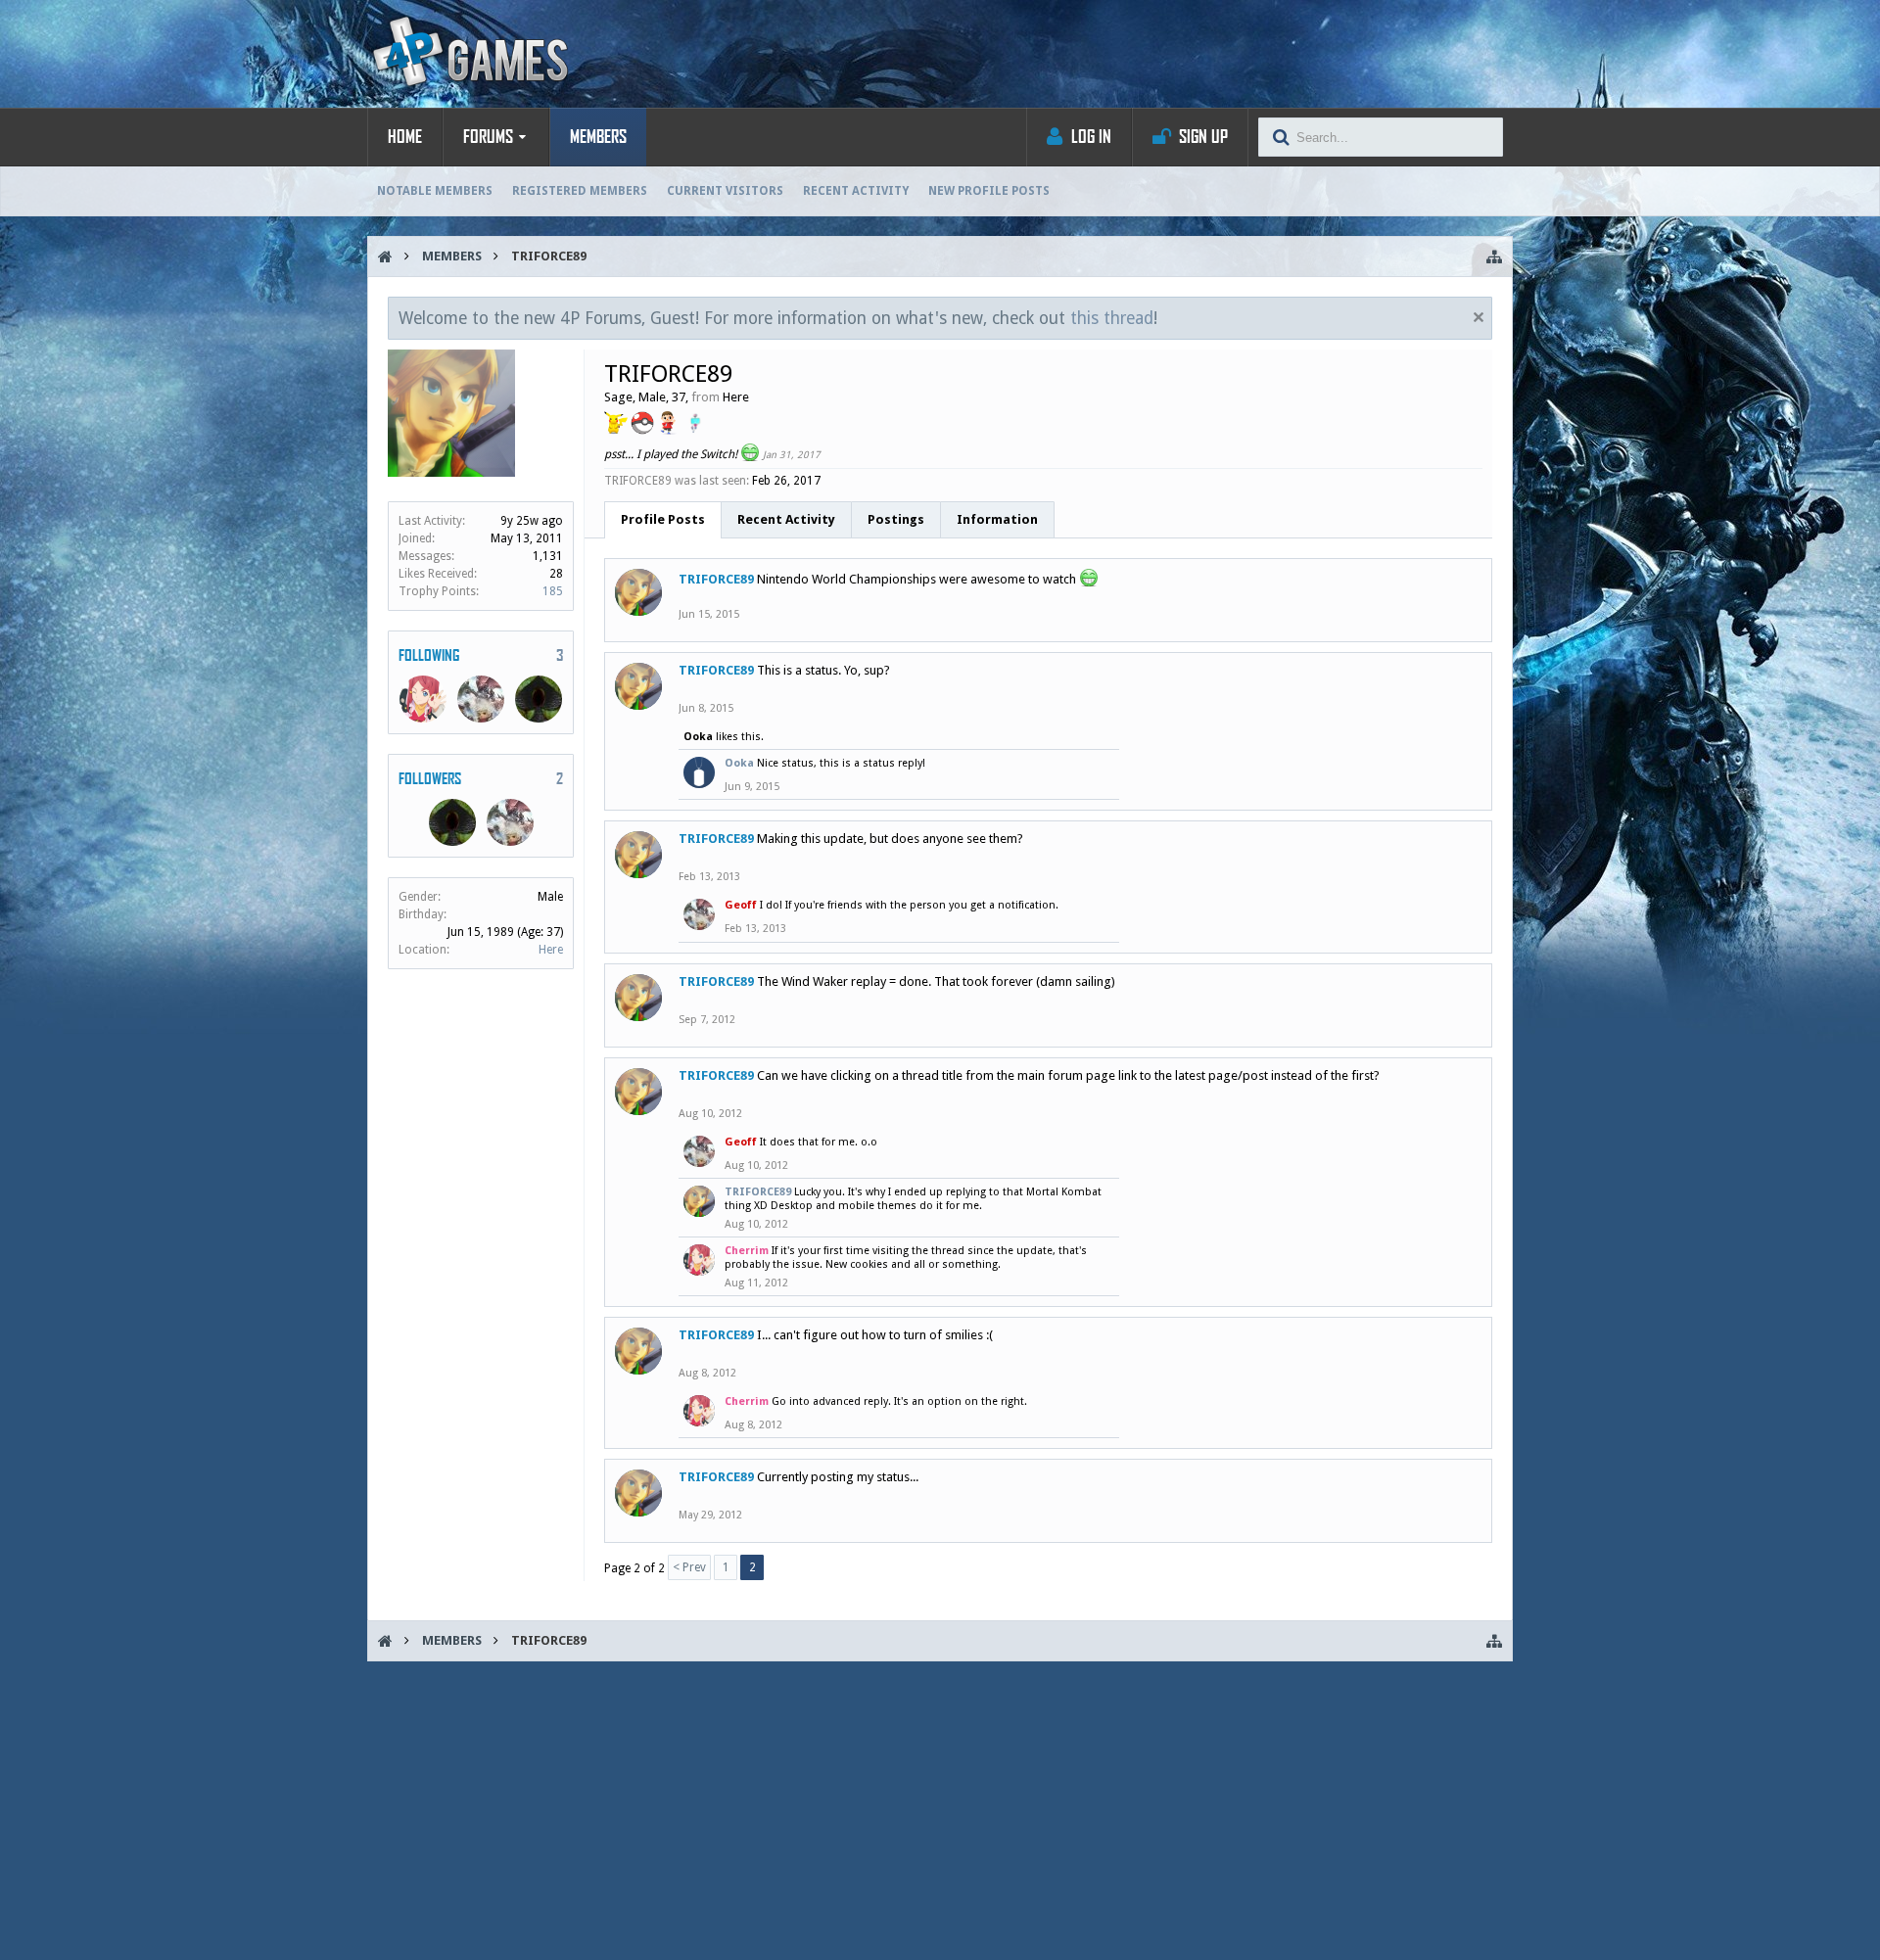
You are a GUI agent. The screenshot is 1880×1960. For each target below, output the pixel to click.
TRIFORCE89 (716, 579)
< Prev (689, 1567)
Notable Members (435, 191)
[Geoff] (481, 699)
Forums (488, 137)
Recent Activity (856, 191)
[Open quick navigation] (1494, 257)
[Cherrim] (423, 699)
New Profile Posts (989, 191)
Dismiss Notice (1479, 317)
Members (598, 137)
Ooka (698, 737)
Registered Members (580, 191)
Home (405, 137)
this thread (1112, 318)
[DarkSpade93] (539, 699)
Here (551, 950)
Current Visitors (725, 191)
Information (997, 519)
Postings (896, 519)
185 (553, 591)
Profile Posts (663, 519)
